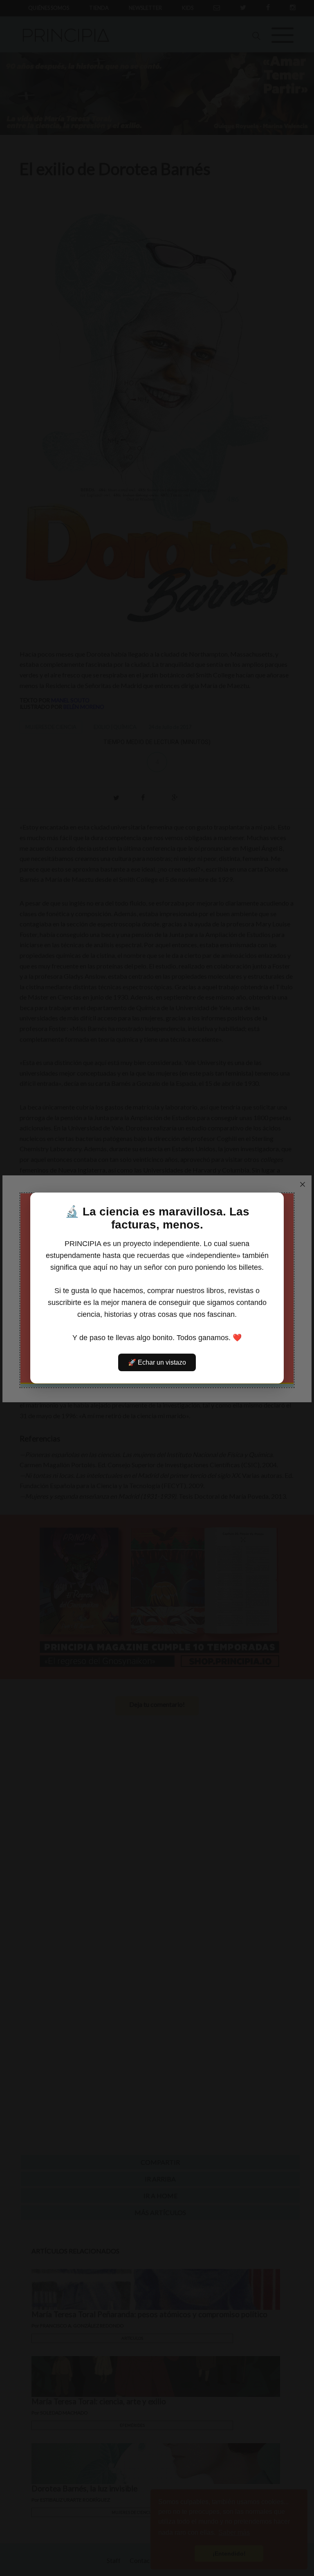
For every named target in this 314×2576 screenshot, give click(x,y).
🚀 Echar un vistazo (157, 1362)
